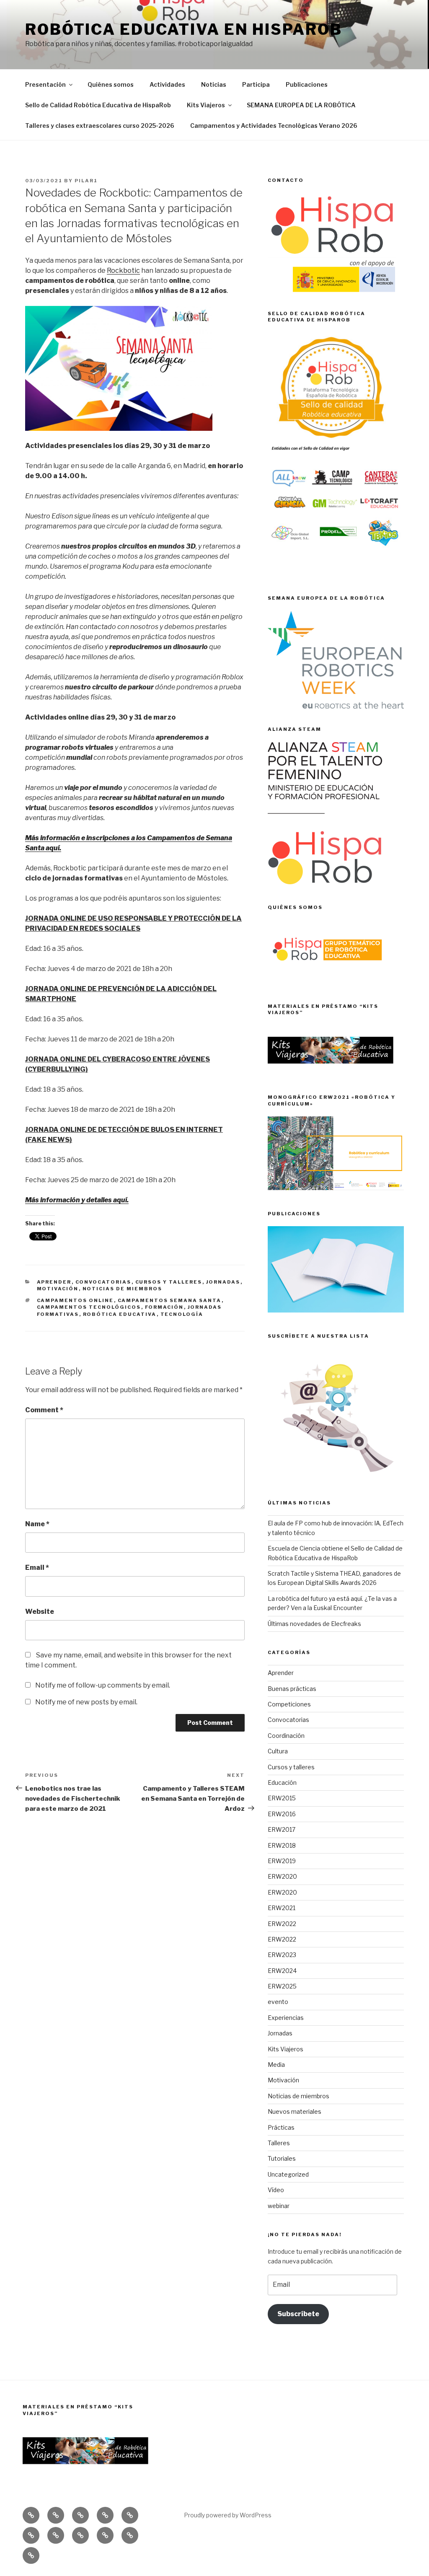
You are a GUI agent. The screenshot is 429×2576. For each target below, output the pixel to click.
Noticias (214, 84)
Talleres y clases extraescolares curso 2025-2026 (100, 126)
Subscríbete (298, 2314)
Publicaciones (307, 84)
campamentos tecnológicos (89, 1307)
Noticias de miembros (123, 1289)
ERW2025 (282, 1986)
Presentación (45, 84)
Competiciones (289, 1704)
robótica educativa (120, 1314)
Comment (44, 1410)
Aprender (54, 1282)
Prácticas (281, 2127)
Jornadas (223, 1282)
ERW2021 (282, 1908)
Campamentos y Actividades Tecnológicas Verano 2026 (274, 126)
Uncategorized (288, 2174)
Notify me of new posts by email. (86, 1702)
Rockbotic (123, 271)
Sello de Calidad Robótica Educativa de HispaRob (98, 105)
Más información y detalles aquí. (77, 1200)
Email (37, 1568)
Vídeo (276, 2190)
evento (278, 2002)
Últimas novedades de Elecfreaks (314, 1624)
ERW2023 (282, 1955)
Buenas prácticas (292, 1689)
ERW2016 (282, 1814)
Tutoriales (282, 2158)
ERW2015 (282, 1798)
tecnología (182, 1314)
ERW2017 (282, 1829)
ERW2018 (282, 1845)
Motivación (58, 1289)
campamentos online (75, 1300)
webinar (279, 2206)
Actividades (167, 84)
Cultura (278, 1751)
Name (37, 1524)
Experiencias (286, 2018)
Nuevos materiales (295, 2111)
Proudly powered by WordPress (228, 2515)
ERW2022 (282, 1924)
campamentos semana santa (170, 1300)
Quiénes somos (111, 84)
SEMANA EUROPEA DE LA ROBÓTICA (301, 105)
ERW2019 (282, 1861)
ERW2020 (282, 1876)
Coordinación (286, 1736)
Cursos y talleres (169, 1282)
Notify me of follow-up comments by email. (103, 1685)
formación (164, 1307)
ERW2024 (282, 1971)
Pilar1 (86, 181)
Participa (256, 84)
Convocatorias (103, 1282)
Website (40, 1612)
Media (276, 2065)
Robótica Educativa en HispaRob (183, 29)
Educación (282, 1782)
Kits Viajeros (206, 105)
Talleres (279, 2143)
